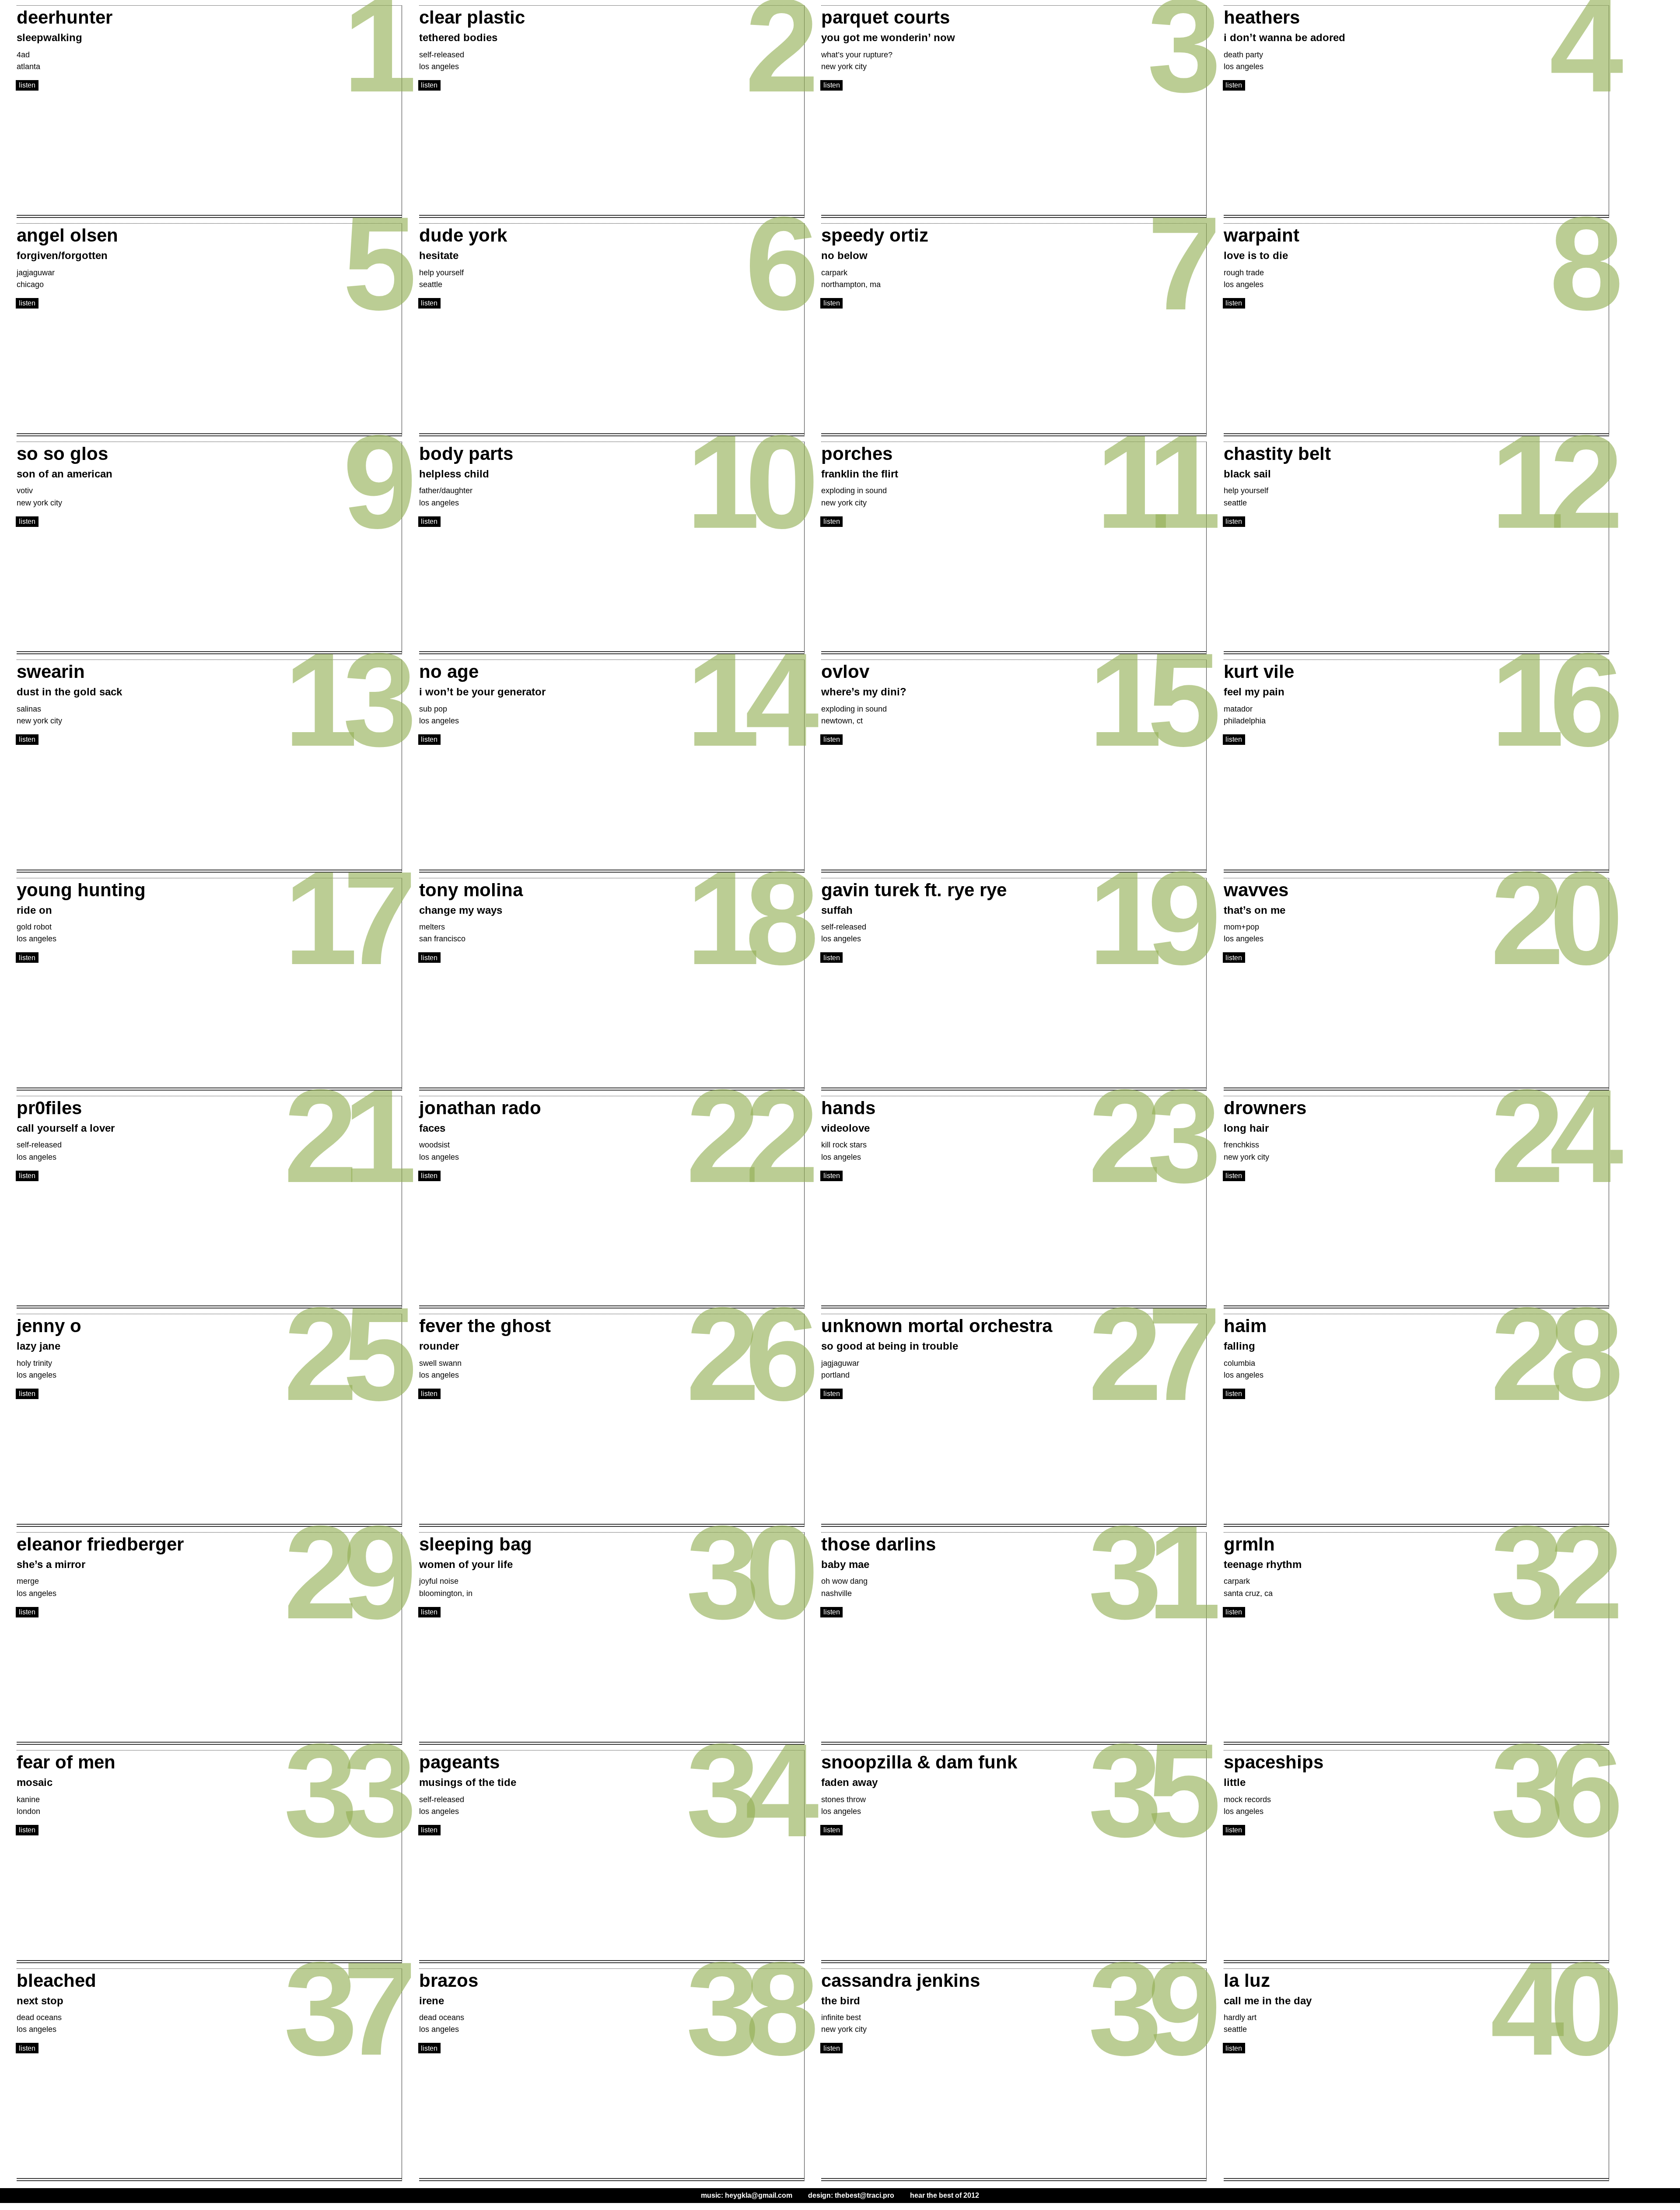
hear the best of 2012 (945, 2195)
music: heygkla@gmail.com (747, 2195)
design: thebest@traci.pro (851, 2195)
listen (27, 85)
